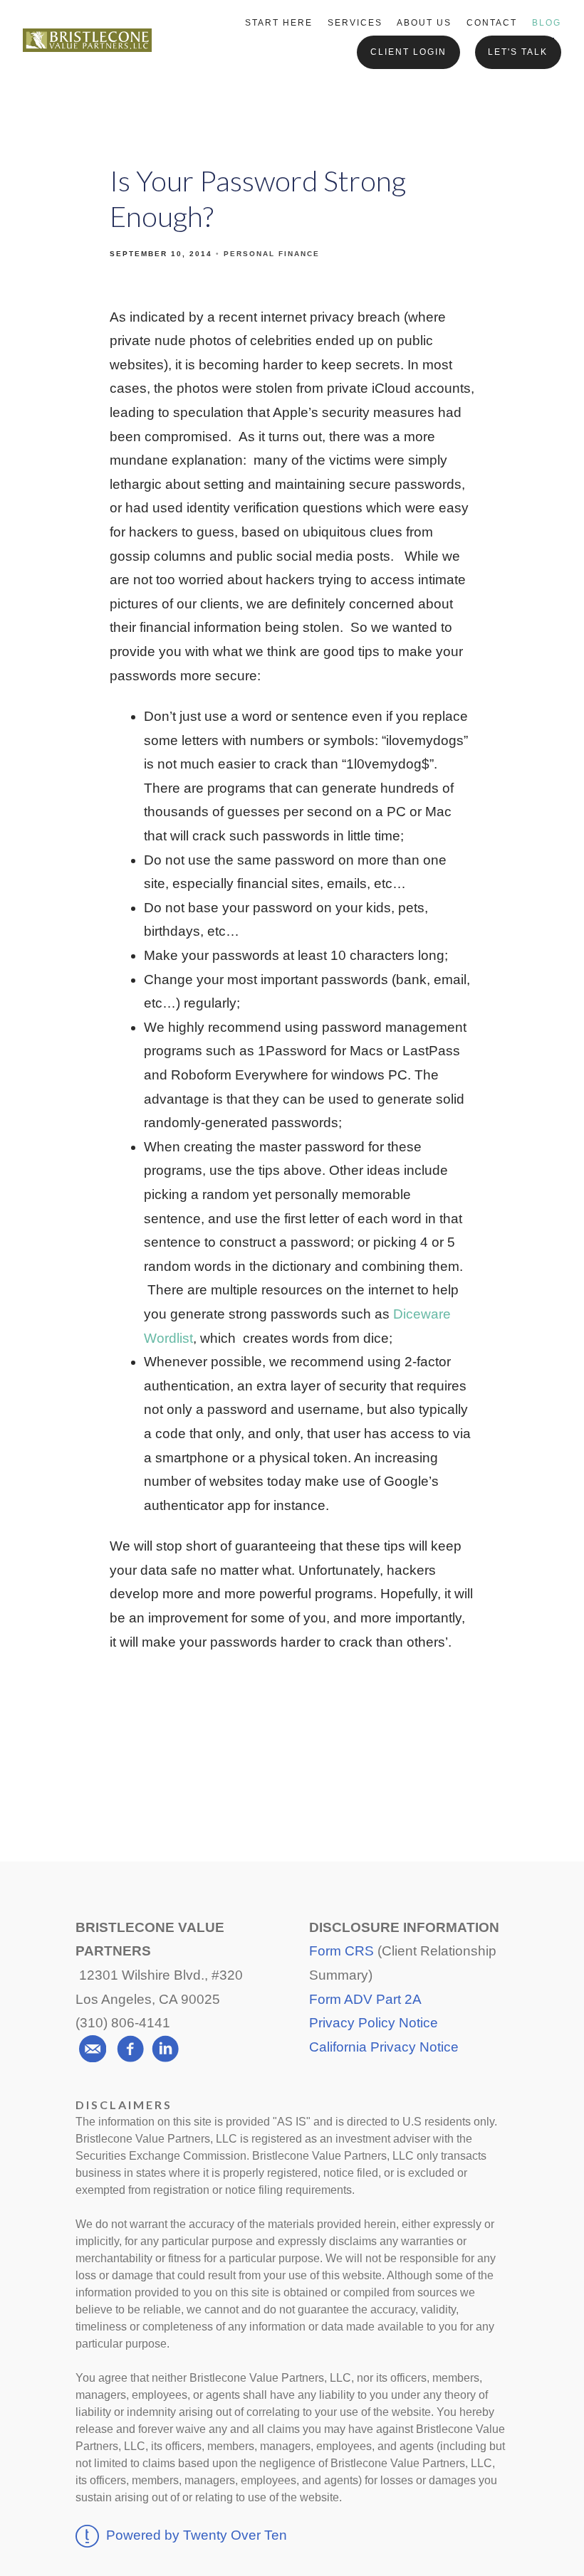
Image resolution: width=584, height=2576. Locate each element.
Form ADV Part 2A (365, 1999)
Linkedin (399, 1765)
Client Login (408, 52)
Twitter (292, 1765)
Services (355, 23)
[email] (93, 2049)
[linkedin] (165, 2049)
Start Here (279, 23)
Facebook (187, 1765)
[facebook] (130, 2049)
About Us (424, 23)
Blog (547, 23)
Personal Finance (272, 254)
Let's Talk (518, 52)
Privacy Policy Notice (374, 2023)
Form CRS (341, 1951)
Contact (492, 23)
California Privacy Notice (384, 2047)
